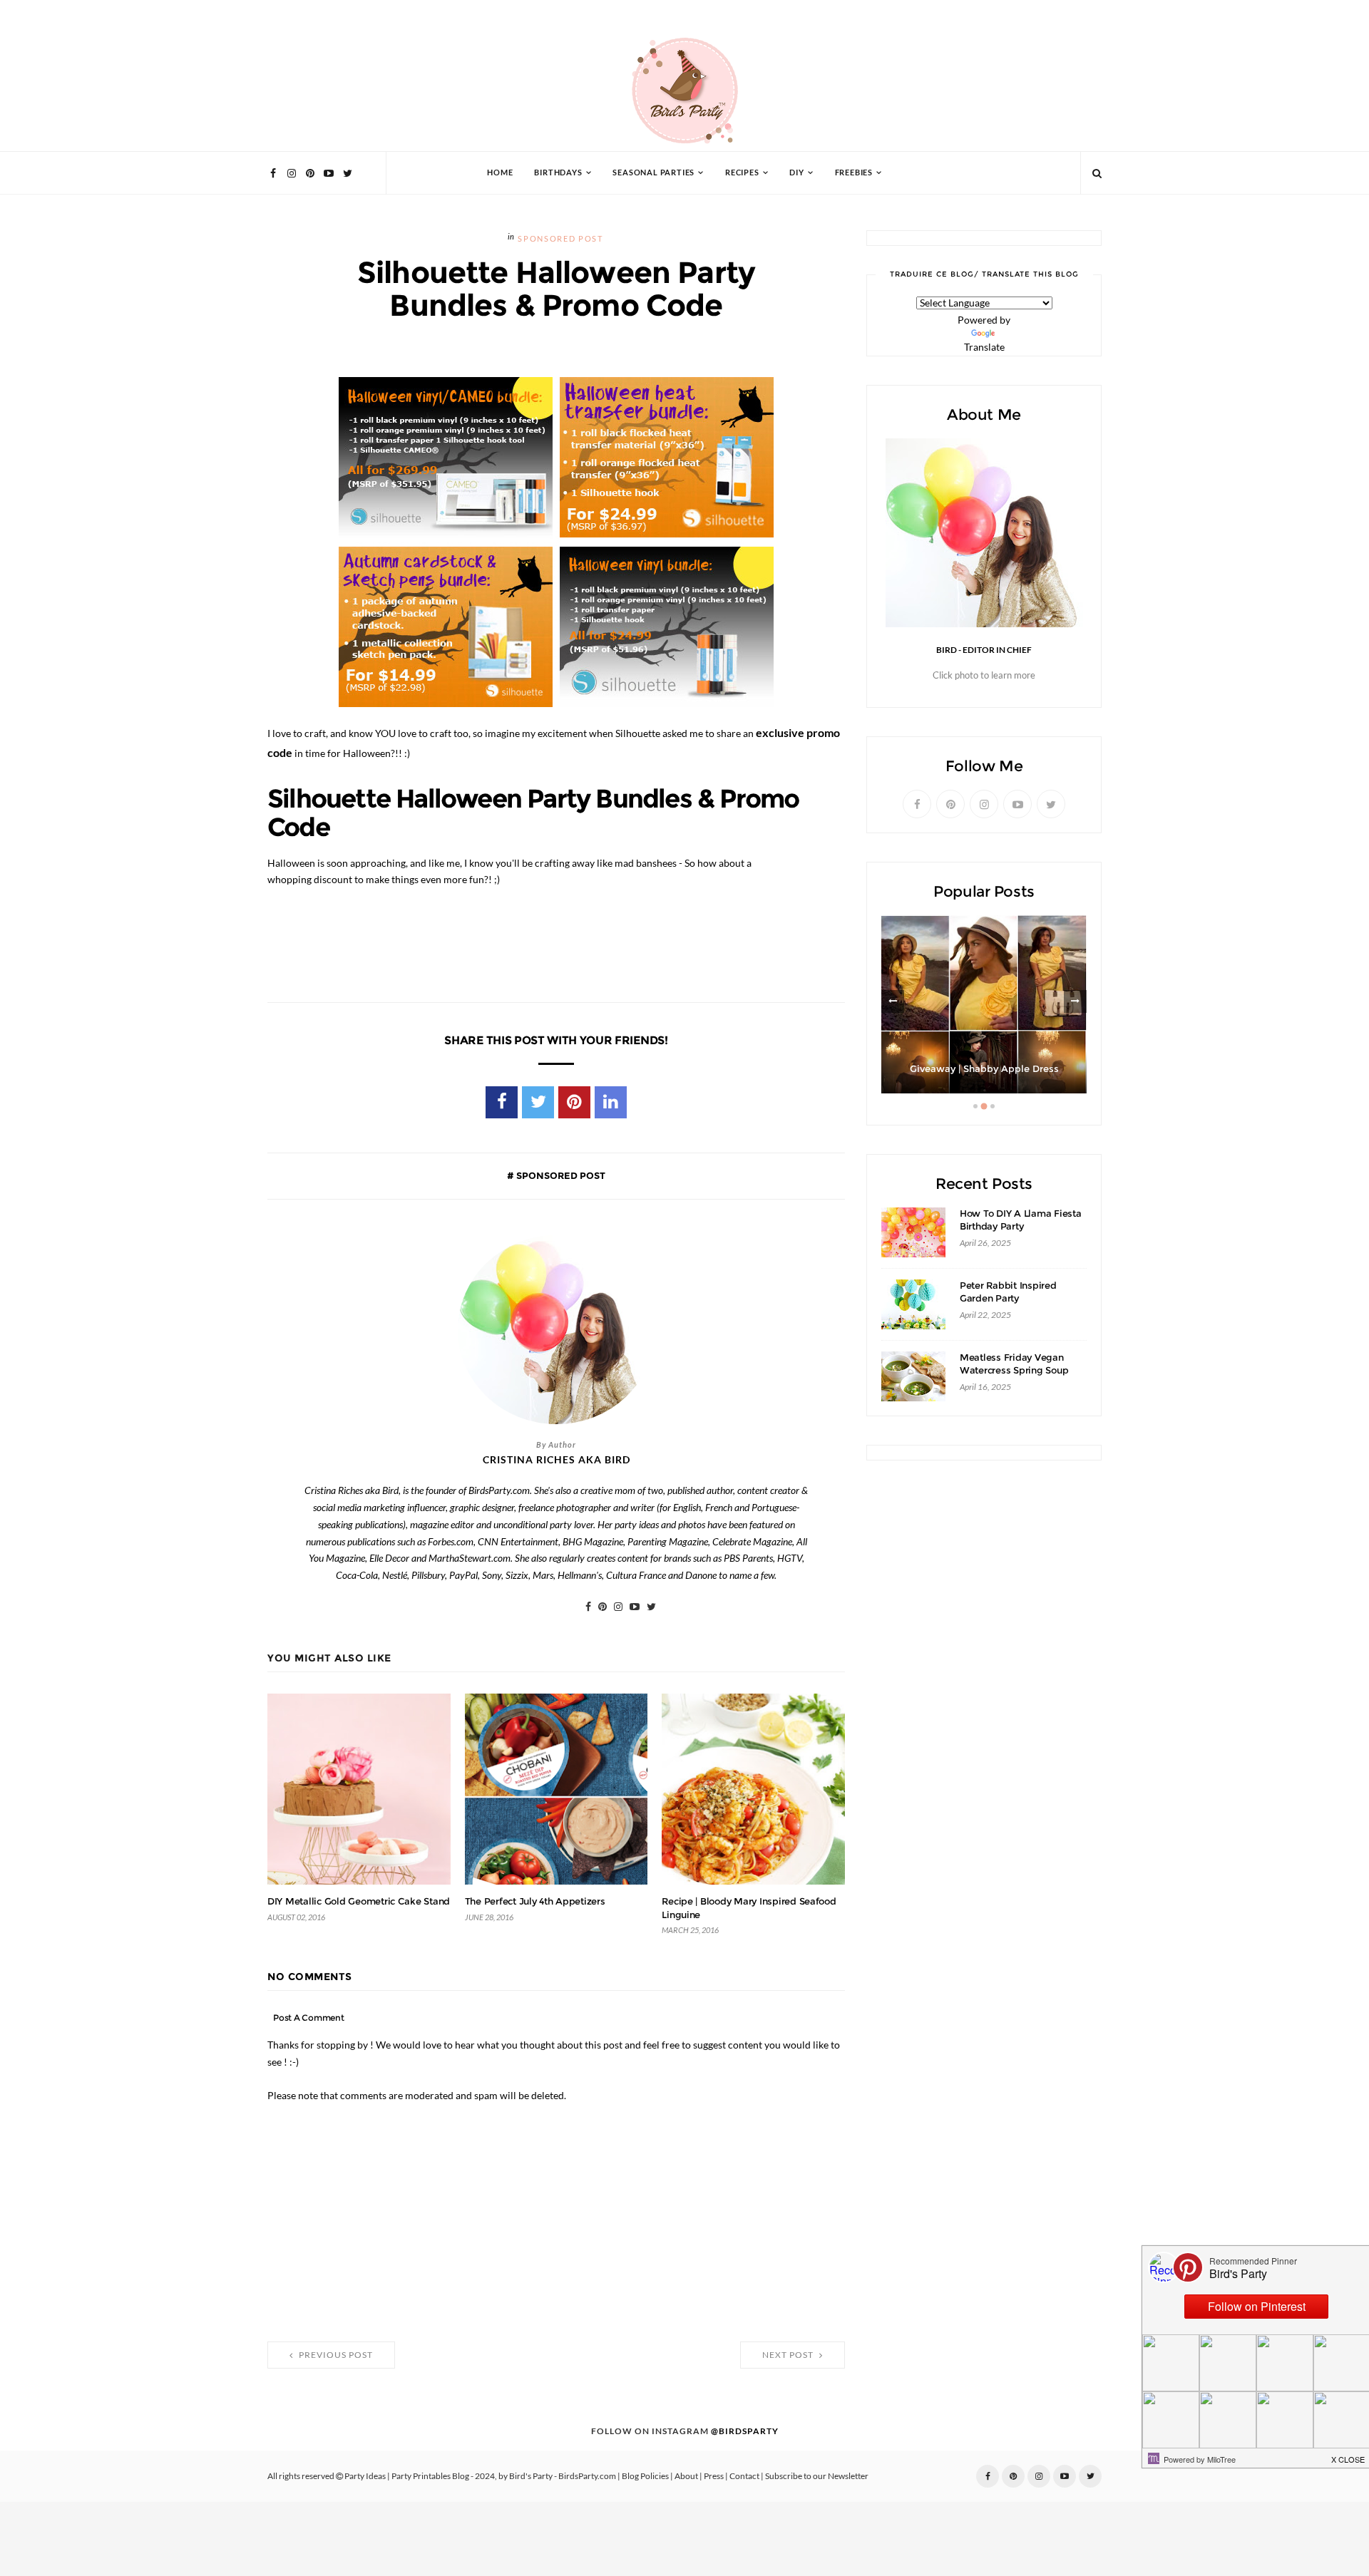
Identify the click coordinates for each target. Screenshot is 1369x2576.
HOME (500, 173)
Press (714, 2476)
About (686, 2476)
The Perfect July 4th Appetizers (535, 1901)
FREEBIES (854, 173)
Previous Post (335, 2355)
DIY (796, 173)
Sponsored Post (560, 239)
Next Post (789, 2355)
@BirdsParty (745, 2431)
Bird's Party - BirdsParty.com (563, 2476)
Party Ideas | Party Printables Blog (407, 2476)
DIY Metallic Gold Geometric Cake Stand (359, 1901)
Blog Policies (645, 2476)
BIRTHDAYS (558, 173)
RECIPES (742, 173)
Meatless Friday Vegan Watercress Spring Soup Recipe (1014, 1370)
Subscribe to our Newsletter (817, 2476)
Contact (744, 2476)
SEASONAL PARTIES (653, 173)
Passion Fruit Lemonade (984, 1069)
